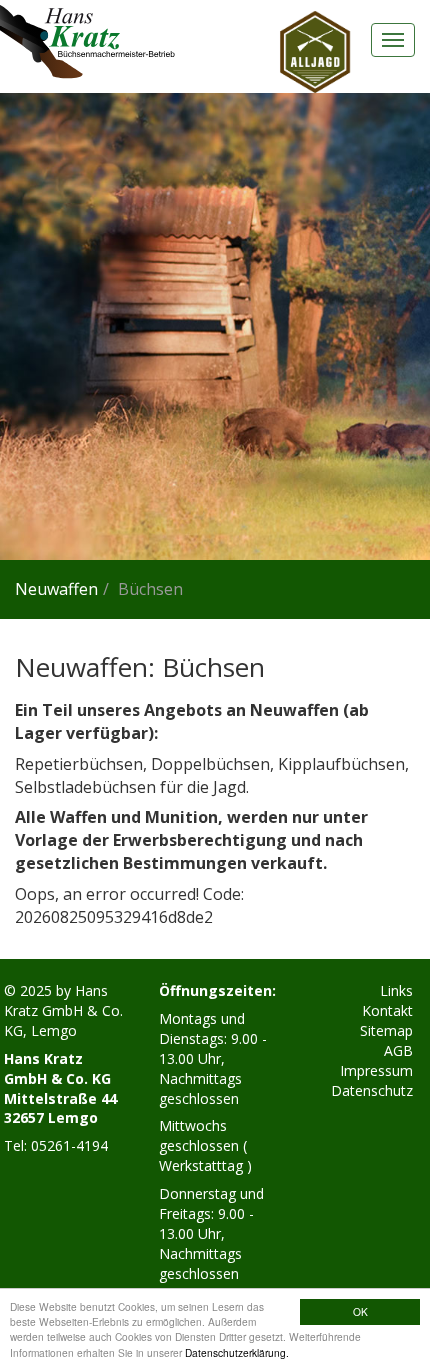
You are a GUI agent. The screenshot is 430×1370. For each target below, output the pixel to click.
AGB (398, 1050)
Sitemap (386, 1030)
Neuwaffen (56, 589)
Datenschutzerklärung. (237, 1352)
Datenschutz (372, 1090)
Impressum (376, 1070)
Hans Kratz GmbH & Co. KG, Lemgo (63, 1010)
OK (360, 1311)
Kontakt (387, 1010)
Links (396, 990)
